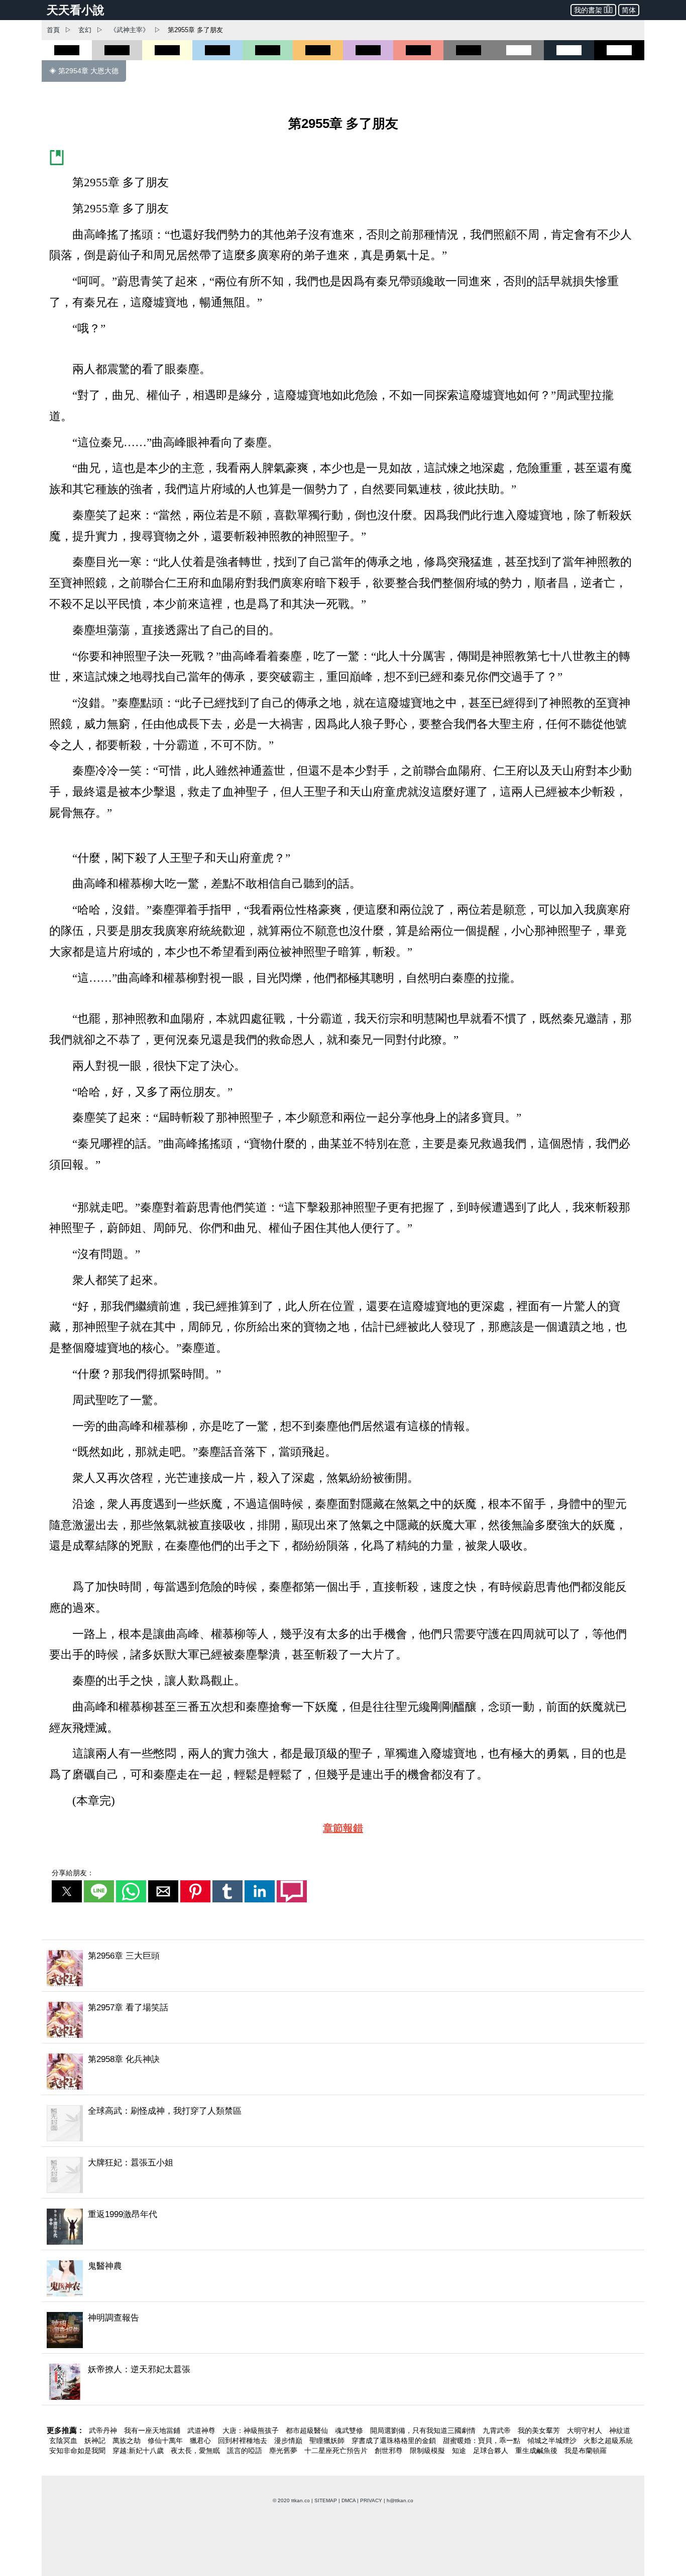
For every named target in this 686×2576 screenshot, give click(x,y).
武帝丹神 (104, 2430)
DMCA (349, 2500)
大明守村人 (586, 2430)
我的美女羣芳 (540, 2430)
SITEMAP (326, 2500)
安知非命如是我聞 (78, 2451)
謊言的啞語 (246, 2451)
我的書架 (588, 10)
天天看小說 (76, 10)
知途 (460, 2451)
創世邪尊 (390, 2451)
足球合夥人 (492, 2451)
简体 (629, 10)
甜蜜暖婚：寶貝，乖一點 (483, 2440)
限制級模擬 (428, 2451)
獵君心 (201, 2440)
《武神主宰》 (130, 30)
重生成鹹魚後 (537, 2451)
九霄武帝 (498, 2430)
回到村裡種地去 (244, 2440)
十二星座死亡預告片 (337, 2451)
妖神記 (96, 2440)
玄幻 (85, 30)
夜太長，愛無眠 (196, 2451)
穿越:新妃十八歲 (139, 2451)
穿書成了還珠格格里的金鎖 (395, 2440)
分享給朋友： (73, 1873)
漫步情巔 (289, 2440)
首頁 (53, 30)
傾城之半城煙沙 (553, 2440)
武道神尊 (202, 2430)
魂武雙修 (350, 2430)
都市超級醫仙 (308, 2430)
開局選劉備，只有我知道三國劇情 (424, 2430)
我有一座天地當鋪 (153, 2430)
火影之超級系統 (608, 2440)
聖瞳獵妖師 (328, 2440)
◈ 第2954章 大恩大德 (84, 71)
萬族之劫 (128, 2440)
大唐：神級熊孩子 (252, 2430)
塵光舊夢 (284, 2451)
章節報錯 (343, 1828)
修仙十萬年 (166, 2440)
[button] (67, 1891)
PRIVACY (371, 2500)
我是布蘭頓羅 (586, 2451)
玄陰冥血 (64, 2440)
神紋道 (620, 2430)
